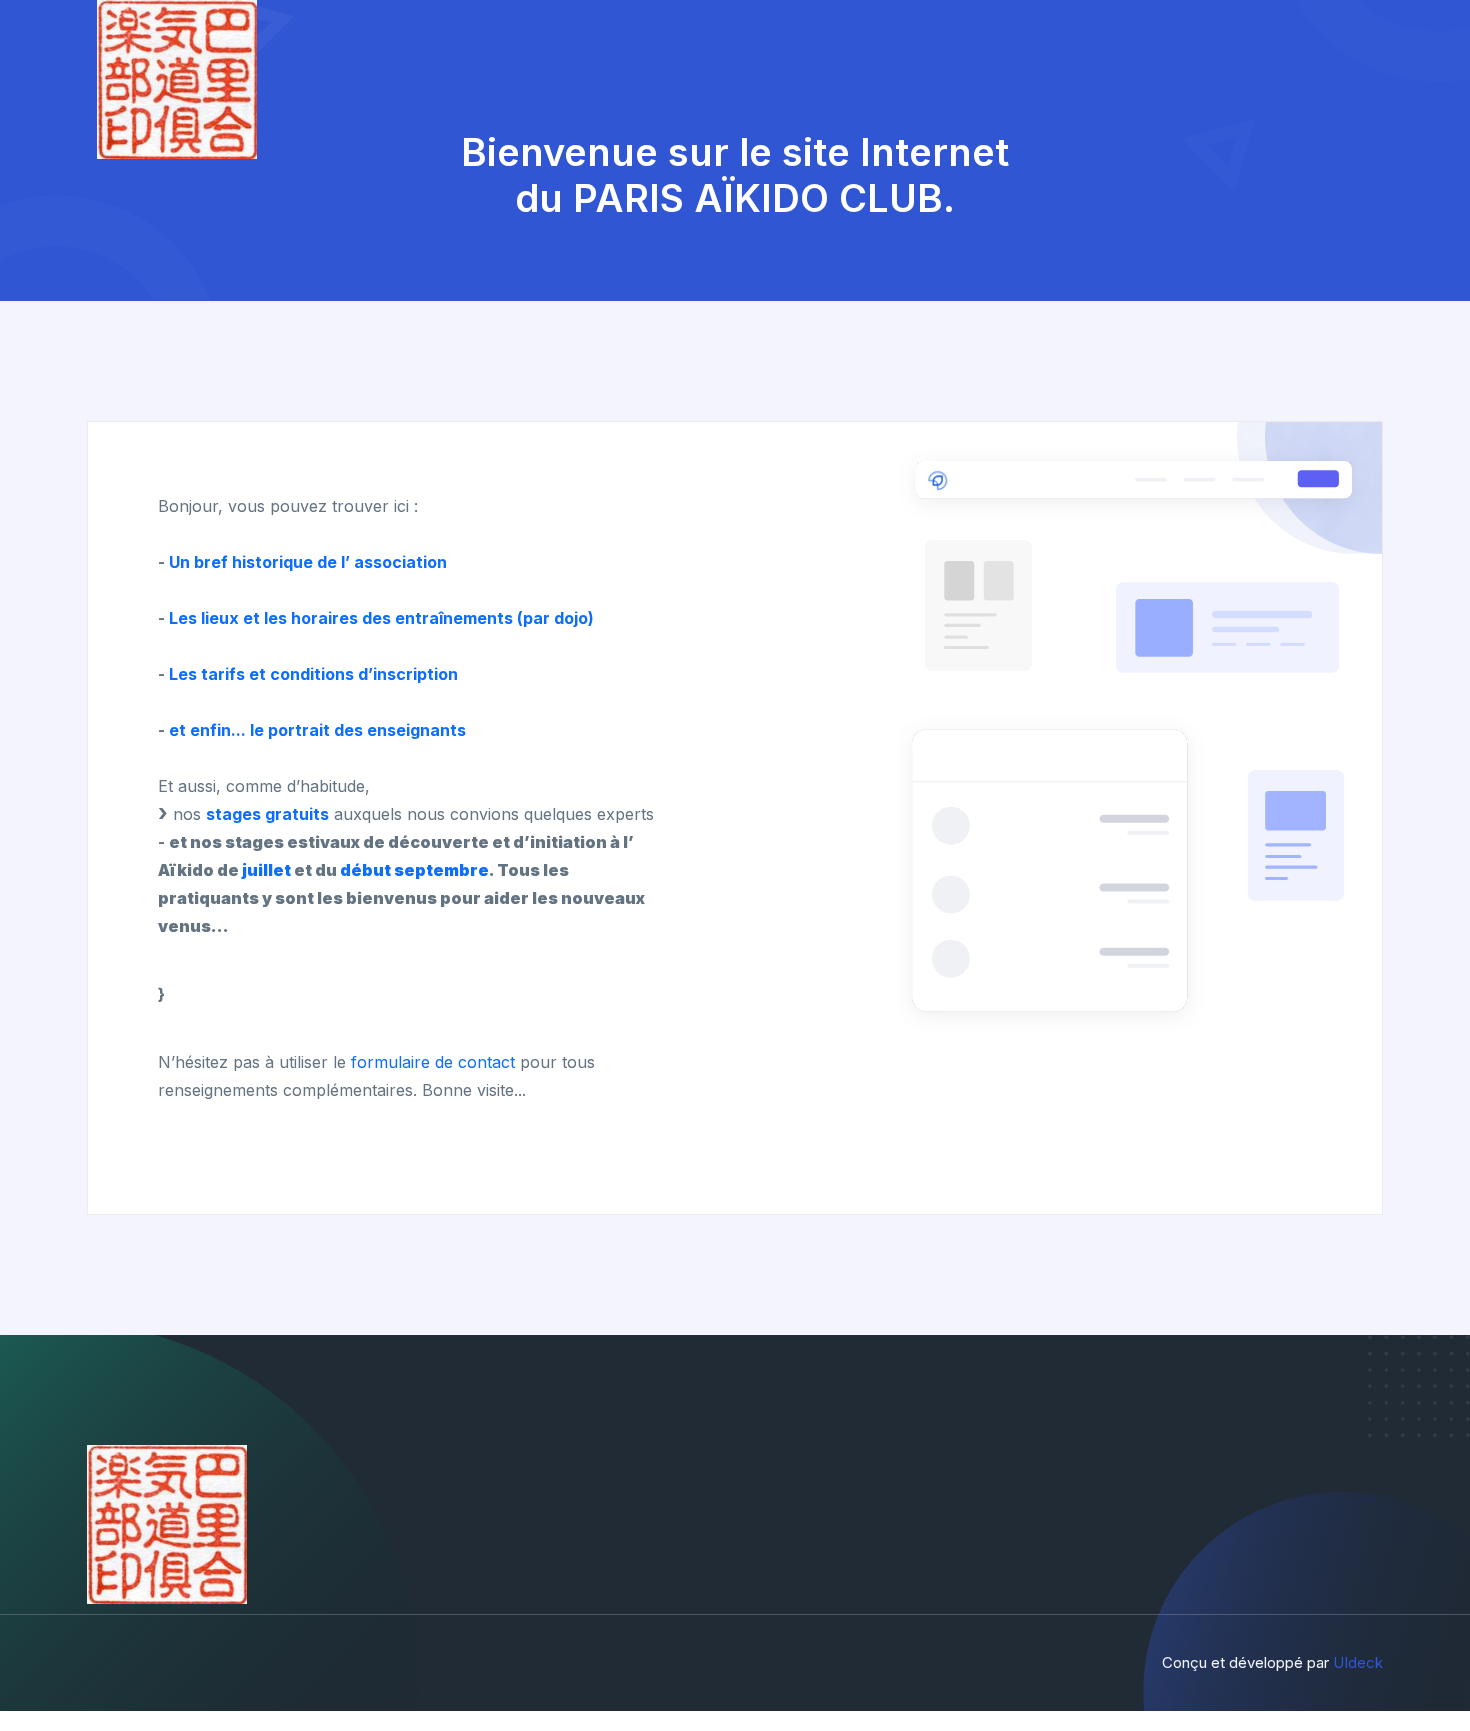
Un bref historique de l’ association (308, 562)
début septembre (414, 870)
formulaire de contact (433, 1062)
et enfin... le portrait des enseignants (317, 730)
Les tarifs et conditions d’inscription (313, 674)
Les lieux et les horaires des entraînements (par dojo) (381, 618)
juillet (266, 870)
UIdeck (1358, 1662)
